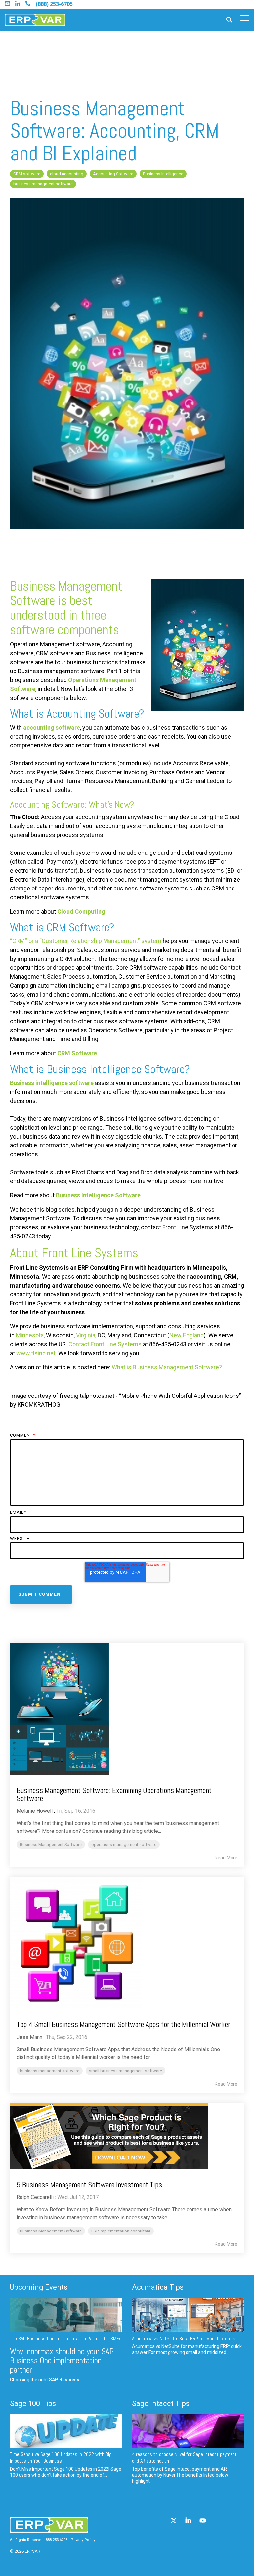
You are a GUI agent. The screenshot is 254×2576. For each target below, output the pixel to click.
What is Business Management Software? (167, 1367)
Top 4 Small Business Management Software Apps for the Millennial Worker (123, 2024)
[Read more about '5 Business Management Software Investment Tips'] (127, 2136)
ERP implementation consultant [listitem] (121, 2231)
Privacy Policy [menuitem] (83, 2540)
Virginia (86, 1335)
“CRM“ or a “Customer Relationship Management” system (86, 941)
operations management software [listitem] (124, 1845)
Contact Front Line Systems (105, 1344)
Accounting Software (113, 174)
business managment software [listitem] (50, 2071)
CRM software (27, 174)
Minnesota (30, 1335)
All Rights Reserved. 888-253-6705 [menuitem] (39, 2540)
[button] (245, 18)
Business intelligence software (52, 1083)
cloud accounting (67, 174)
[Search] (229, 20)
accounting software (52, 727)
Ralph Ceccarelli (35, 2197)
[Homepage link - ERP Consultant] (49, 2530)
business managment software (43, 184)
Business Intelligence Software (98, 1195)
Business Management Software (66, 593)
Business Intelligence (163, 174)
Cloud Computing (81, 911)
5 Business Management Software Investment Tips (89, 2185)
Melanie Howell (35, 1811)
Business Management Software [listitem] (51, 1845)
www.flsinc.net (36, 1353)
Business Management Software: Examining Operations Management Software (114, 1794)
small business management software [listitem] (126, 2071)
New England (187, 1335)
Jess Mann (29, 2037)
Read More (226, 1858)
